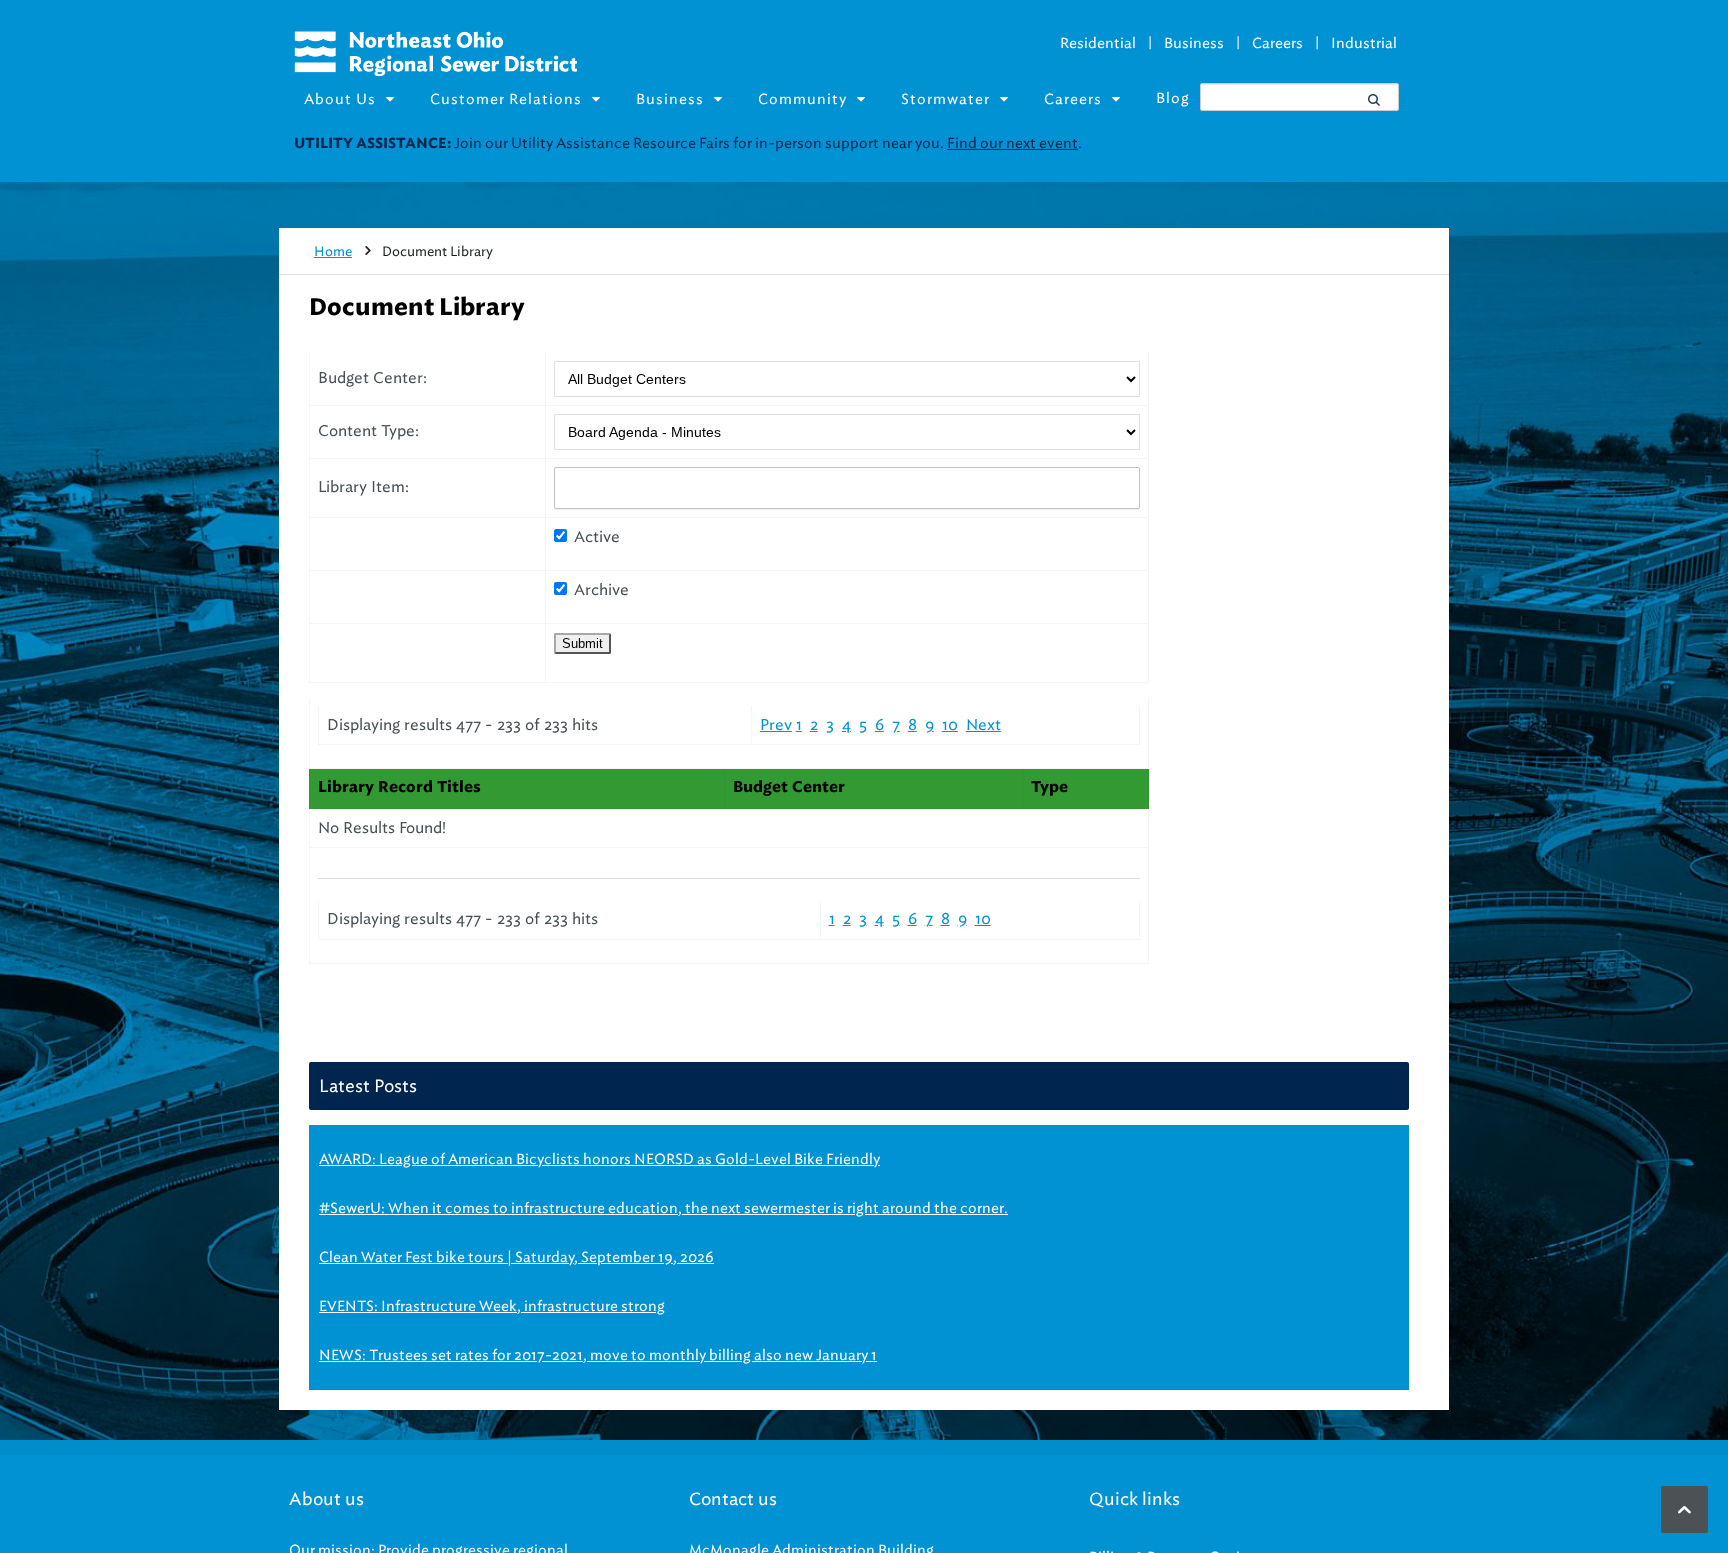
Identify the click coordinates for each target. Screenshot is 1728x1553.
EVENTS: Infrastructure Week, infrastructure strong (492, 1306)
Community (802, 99)
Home (333, 251)
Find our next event (1012, 143)
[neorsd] (435, 71)
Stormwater (945, 99)
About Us (340, 99)
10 (950, 725)
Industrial (1364, 43)
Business (1194, 43)
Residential (1098, 43)
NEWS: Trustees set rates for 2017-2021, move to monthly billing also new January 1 (598, 1355)
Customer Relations (506, 99)
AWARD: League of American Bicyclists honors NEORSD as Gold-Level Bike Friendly (599, 1159)
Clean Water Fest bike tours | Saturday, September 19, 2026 (516, 1257)
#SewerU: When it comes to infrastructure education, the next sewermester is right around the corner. (663, 1208)
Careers (1277, 43)
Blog (1173, 98)
